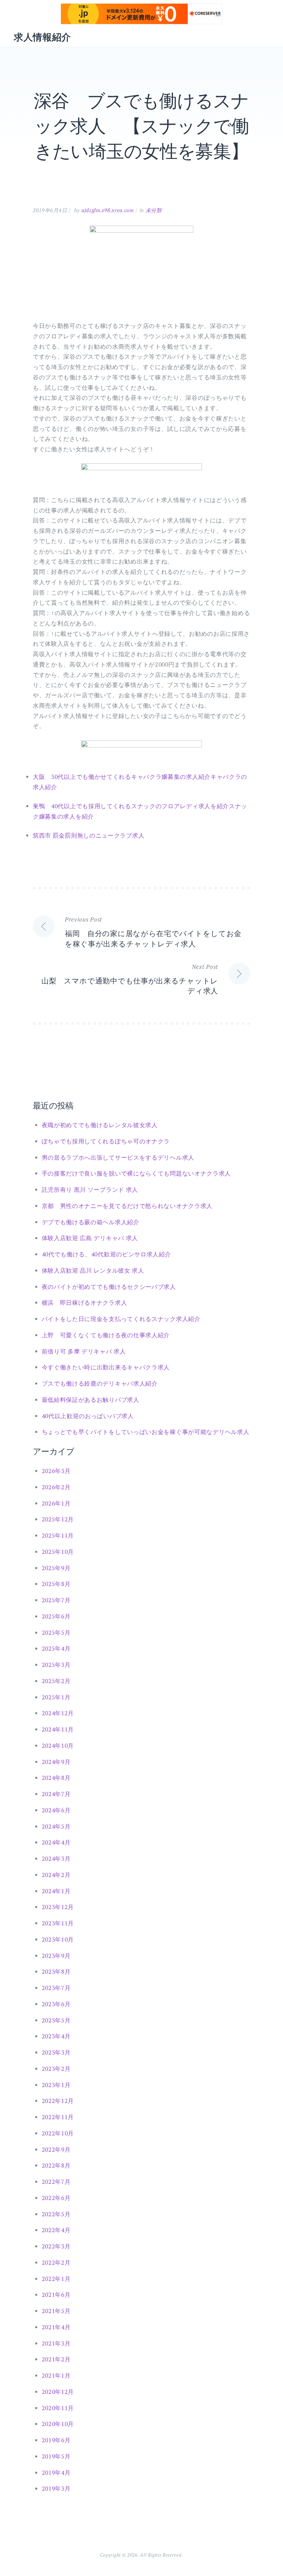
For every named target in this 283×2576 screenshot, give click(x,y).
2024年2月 (56, 1875)
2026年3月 (56, 1471)
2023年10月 (58, 1939)
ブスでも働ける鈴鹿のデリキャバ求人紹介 (100, 1383)
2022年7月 (56, 2182)
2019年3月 (56, 2488)
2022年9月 (56, 2149)
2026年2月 (56, 1487)
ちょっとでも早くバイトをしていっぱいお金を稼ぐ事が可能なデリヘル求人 (146, 1432)
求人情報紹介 (42, 37)
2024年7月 (56, 1794)
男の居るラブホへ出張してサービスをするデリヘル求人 (118, 1157)
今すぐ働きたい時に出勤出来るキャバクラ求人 (106, 1367)
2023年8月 (56, 1971)
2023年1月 (56, 2085)
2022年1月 (56, 2279)
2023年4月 (56, 2036)
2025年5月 (56, 1633)
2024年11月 (58, 1729)
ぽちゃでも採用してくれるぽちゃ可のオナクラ (106, 1141)
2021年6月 (56, 2295)
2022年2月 (56, 2262)
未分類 (154, 210)
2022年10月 (58, 2133)
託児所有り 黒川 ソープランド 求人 (90, 1190)
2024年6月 (56, 1810)
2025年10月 (58, 1552)
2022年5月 (56, 2214)
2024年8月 (56, 1778)
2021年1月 (56, 2375)
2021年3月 (56, 2343)
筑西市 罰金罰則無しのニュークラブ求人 (89, 835)
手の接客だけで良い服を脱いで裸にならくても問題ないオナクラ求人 (136, 1173)
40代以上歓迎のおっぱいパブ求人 (88, 1416)
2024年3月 (56, 1858)
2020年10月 (58, 2424)
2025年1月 (56, 1697)
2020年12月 (58, 2392)
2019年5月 (56, 2456)
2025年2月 (56, 1681)
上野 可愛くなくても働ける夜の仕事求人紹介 (106, 1335)
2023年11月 (58, 1923)
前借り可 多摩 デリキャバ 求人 (84, 1351)
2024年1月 (56, 1891)
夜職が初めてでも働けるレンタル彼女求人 (100, 1125)
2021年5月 (56, 2311)
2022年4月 (56, 2230)
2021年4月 (56, 2327)
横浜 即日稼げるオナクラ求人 (85, 1303)
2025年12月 (58, 1519)
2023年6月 (56, 2004)
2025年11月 (58, 1535)
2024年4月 (56, 1842)
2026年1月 (56, 1503)
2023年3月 (56, 2052)
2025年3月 (56, 1665)
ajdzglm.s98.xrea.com (108, 210)
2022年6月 (56, 2198)
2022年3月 (56, 2246)
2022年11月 (58, 2117)
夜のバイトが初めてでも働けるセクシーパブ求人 (109, 1287)
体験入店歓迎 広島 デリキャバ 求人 (90, 1238)
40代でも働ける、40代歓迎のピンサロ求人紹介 (106, 1254)
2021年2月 (56, 2359)
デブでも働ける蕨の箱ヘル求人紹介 (91, 1222)
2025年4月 (56, 1648)
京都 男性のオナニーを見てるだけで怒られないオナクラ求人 (127, 1206)
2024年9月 (56, 1762)
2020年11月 (58, 2408)
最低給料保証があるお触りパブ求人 (91, 1400)
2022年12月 (58, 2101)
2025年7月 (56, 1600)
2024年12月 (58, 1713)
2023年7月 (56, 1988)
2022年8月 (56, 2165)
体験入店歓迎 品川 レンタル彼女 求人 (93, 1270)
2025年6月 (56, 1616)
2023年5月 (56, 2020)
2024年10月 (58, 1745)
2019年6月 (56, 2440)
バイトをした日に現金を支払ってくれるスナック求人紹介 (121, 1319)
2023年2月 (56, 2069)
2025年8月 (56, 1584)
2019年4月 (56, 2473)
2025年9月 (56, 1568)
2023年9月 (56, 1956)
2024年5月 (56, 1826)
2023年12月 (58, 1907)
